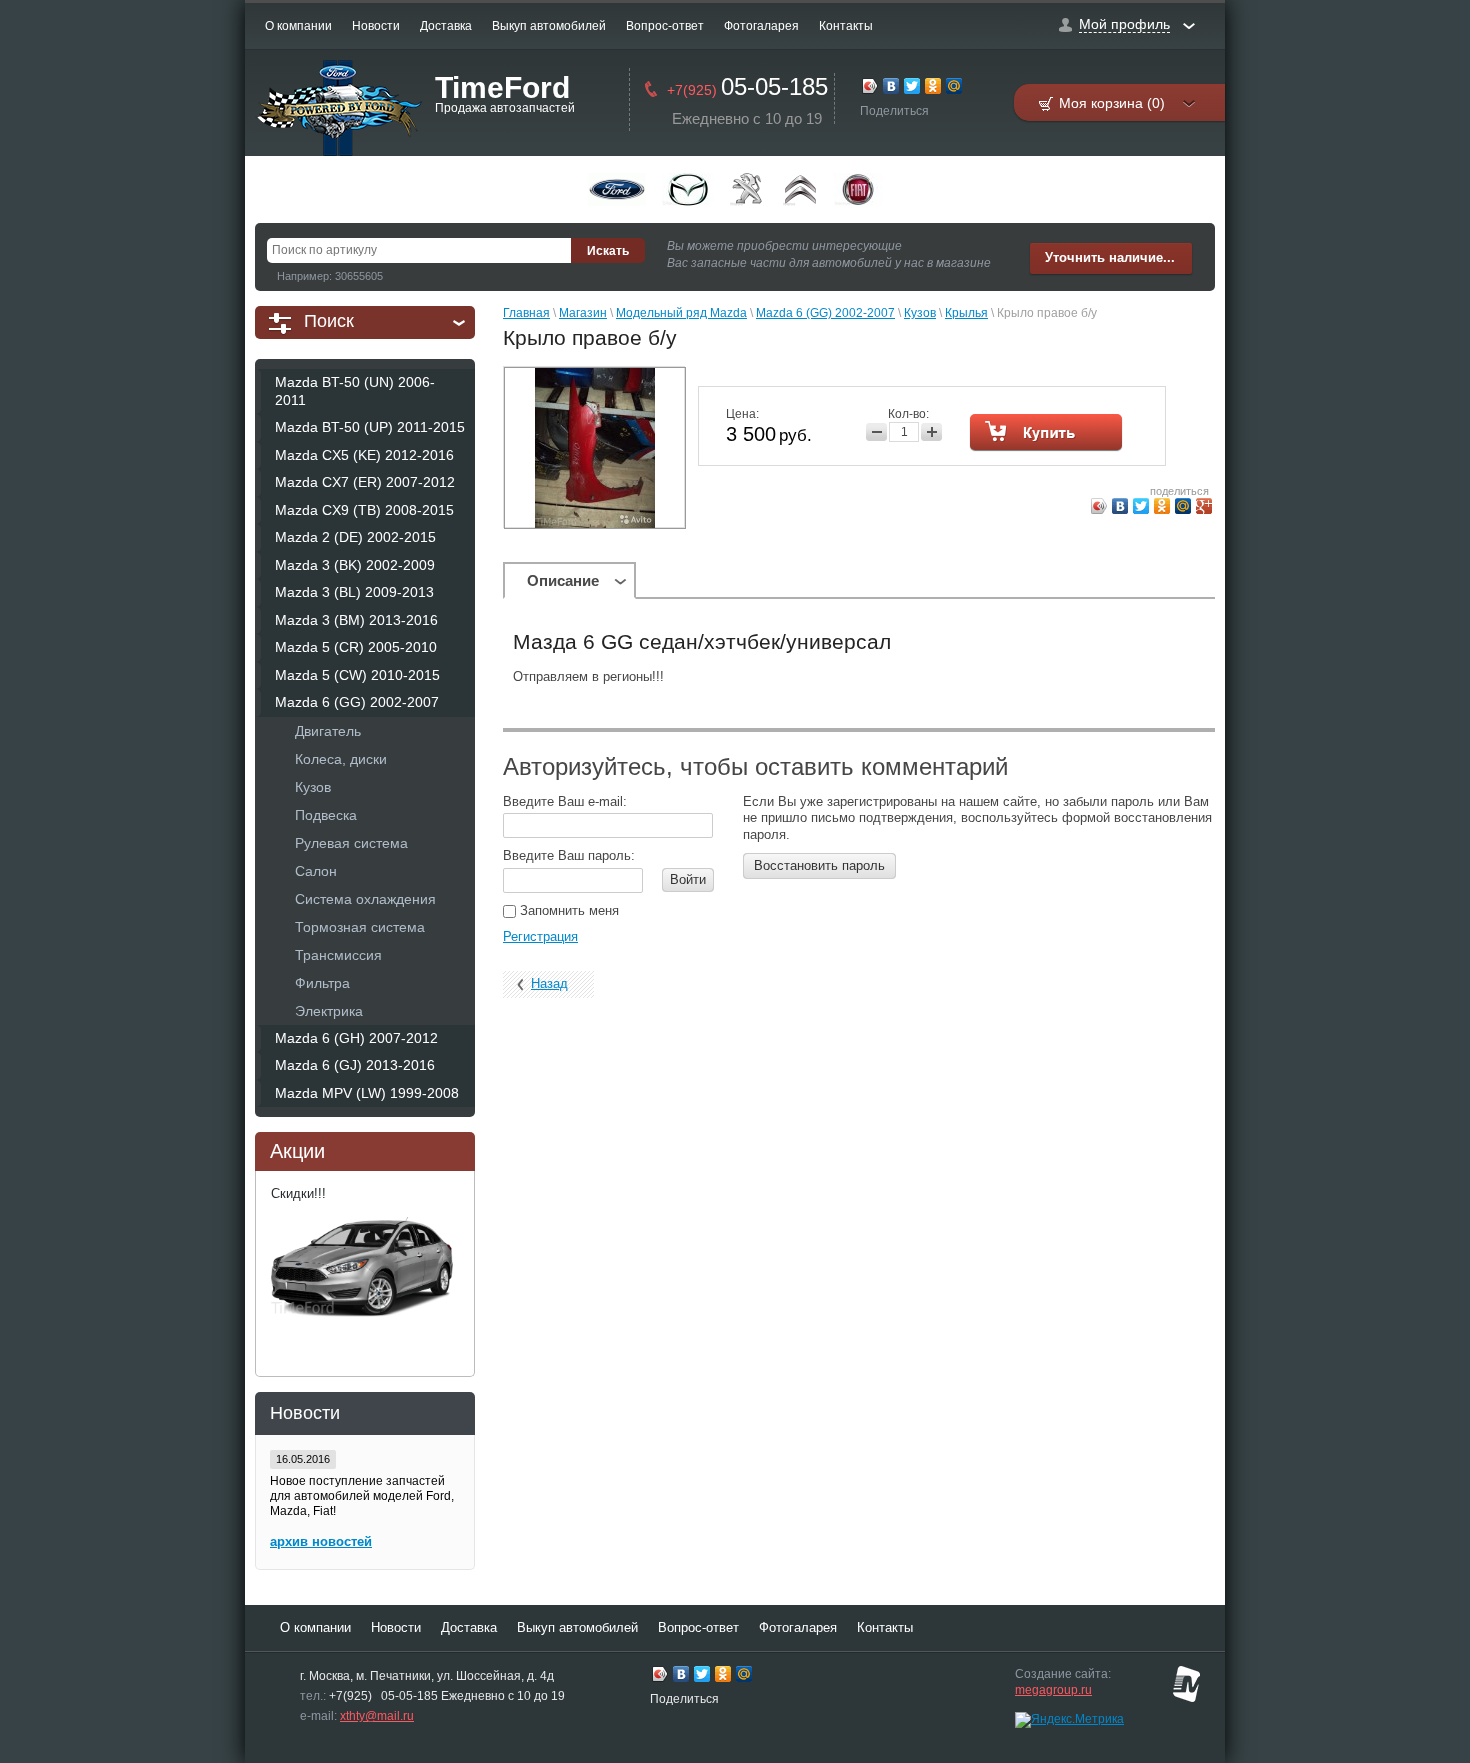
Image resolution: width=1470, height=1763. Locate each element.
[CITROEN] (800, 189)
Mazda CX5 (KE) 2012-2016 (364, 455)
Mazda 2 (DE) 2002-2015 (355, 537)
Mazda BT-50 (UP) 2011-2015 (370, 427)
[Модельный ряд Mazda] (688, 189)
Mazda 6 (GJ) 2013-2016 (355, 1065)
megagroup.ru (1053, 1690)
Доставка (446, 26)
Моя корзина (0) (1112, 103)
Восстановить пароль (819, 865)
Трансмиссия (338, 955)
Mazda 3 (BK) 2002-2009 (355, 565)
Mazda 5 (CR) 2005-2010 (356, 647)
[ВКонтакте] (891, 88)
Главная (526, 313)
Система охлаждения (365, 899)
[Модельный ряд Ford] (617, 189)
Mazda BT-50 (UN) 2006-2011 (355, 391)
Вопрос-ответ (665, 26)
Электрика (329, 1011)
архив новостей (321, 1541)
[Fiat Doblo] (858, 189)
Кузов (313, 787)
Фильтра (322, 983)
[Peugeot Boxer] (748, 189)
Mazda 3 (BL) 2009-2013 (354, 592)
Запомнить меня (567, 910)
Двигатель (328, 731)
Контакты (846, 26)
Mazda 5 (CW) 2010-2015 (357, 675)
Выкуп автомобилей (549, 26)
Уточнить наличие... (1110, 257)
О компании (298, 26)
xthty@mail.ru (377, 1716)
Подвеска (326, 815)
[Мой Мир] (954, 88)
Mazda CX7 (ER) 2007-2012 (365, 482)
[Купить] (1046, 432)
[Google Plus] (1204, 508)
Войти (688, 879)
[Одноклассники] (933, 88)
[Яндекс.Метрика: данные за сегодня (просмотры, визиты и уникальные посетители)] (1069, 1720)
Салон (316, 871)
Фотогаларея (761, 26)
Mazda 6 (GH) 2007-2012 (356, 1038)
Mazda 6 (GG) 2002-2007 (357, 702)
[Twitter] (912, 88)
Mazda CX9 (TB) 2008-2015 (364, 510)
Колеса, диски (341, 759)
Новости (376, 26)
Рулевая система (351, 843)
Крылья (966, 313)
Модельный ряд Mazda (681, 313)
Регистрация (540, 936)
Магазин (583, 313)
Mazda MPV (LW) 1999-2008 (367, 1093)
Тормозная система (360, 927)
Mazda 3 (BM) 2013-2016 (356, 620)
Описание (563, 580)
